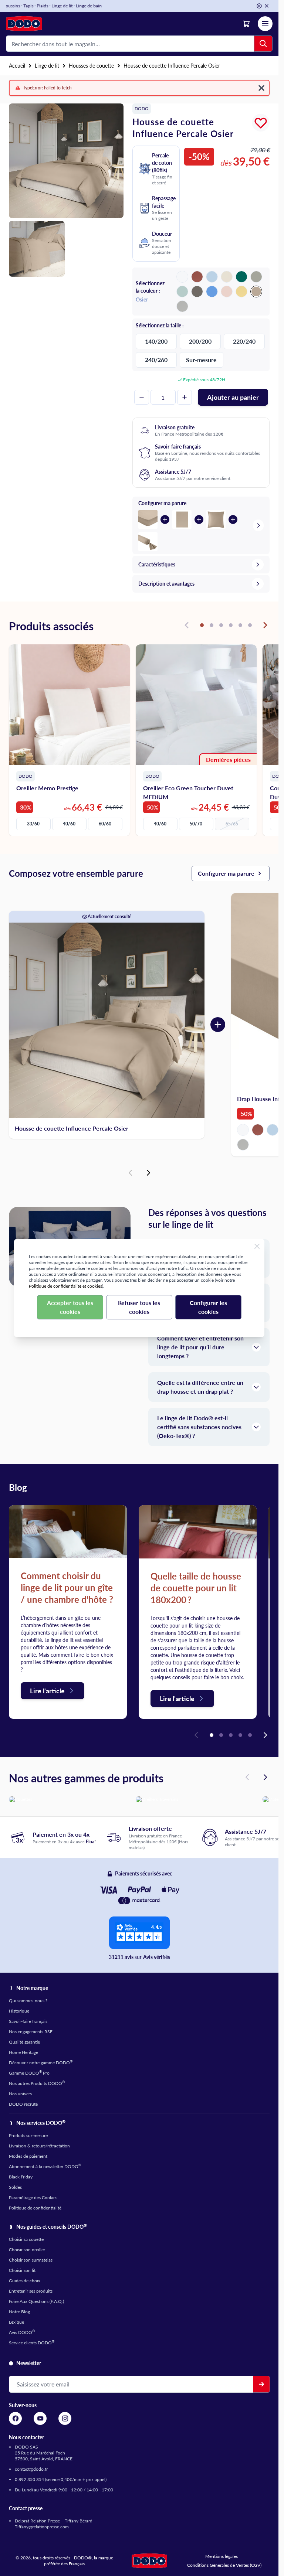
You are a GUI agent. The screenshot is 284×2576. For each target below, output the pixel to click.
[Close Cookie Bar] (257, 1246)
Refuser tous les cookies (139, 1307)
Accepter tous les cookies (70, 1307)
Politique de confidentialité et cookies (65, 1286)
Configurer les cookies (208, 1307)
